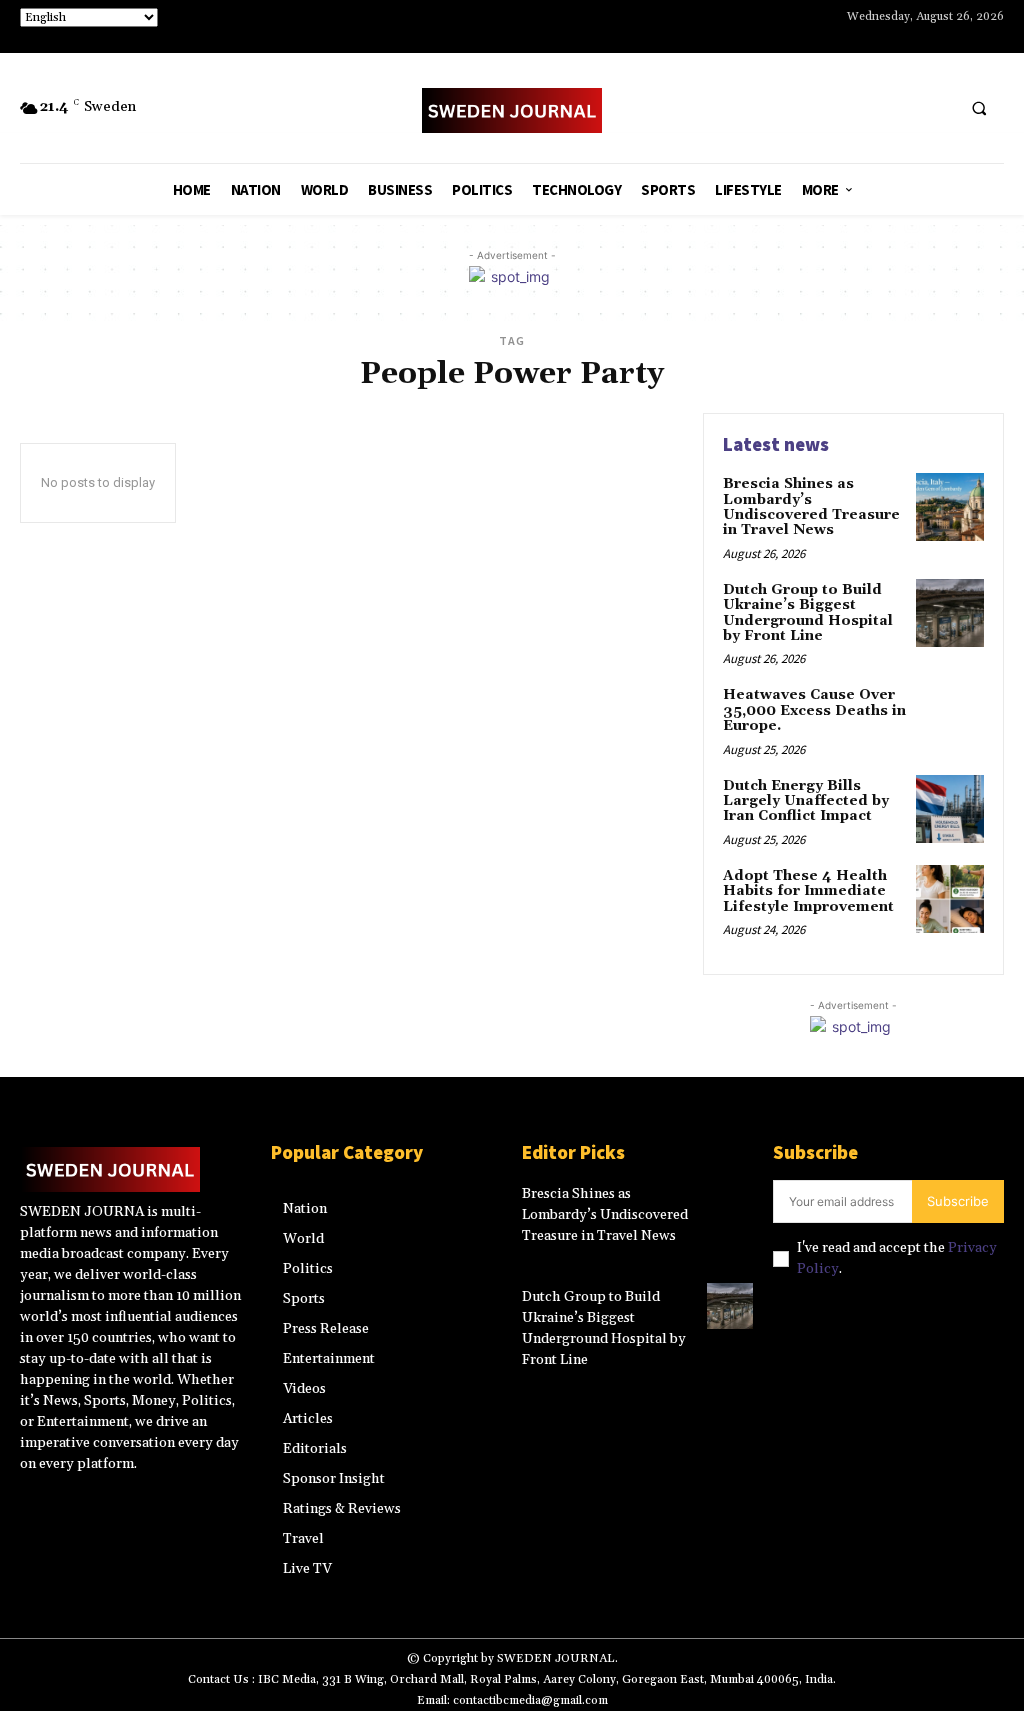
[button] (979, 109)
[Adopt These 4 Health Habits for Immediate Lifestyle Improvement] (950, 899)
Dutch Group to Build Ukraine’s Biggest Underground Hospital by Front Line (808, 613)
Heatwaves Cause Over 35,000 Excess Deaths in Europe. (814, 710)
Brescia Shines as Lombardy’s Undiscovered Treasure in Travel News (811, 507)
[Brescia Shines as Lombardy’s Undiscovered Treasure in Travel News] (950, 507)
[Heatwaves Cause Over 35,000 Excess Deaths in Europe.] (950, 718)
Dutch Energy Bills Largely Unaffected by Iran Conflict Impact (806, 801)
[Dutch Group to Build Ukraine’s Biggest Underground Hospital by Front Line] (950, 613)
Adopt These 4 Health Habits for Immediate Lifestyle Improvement (808, 891)
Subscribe (958, 1201)
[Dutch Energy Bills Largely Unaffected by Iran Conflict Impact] (950, 809)
